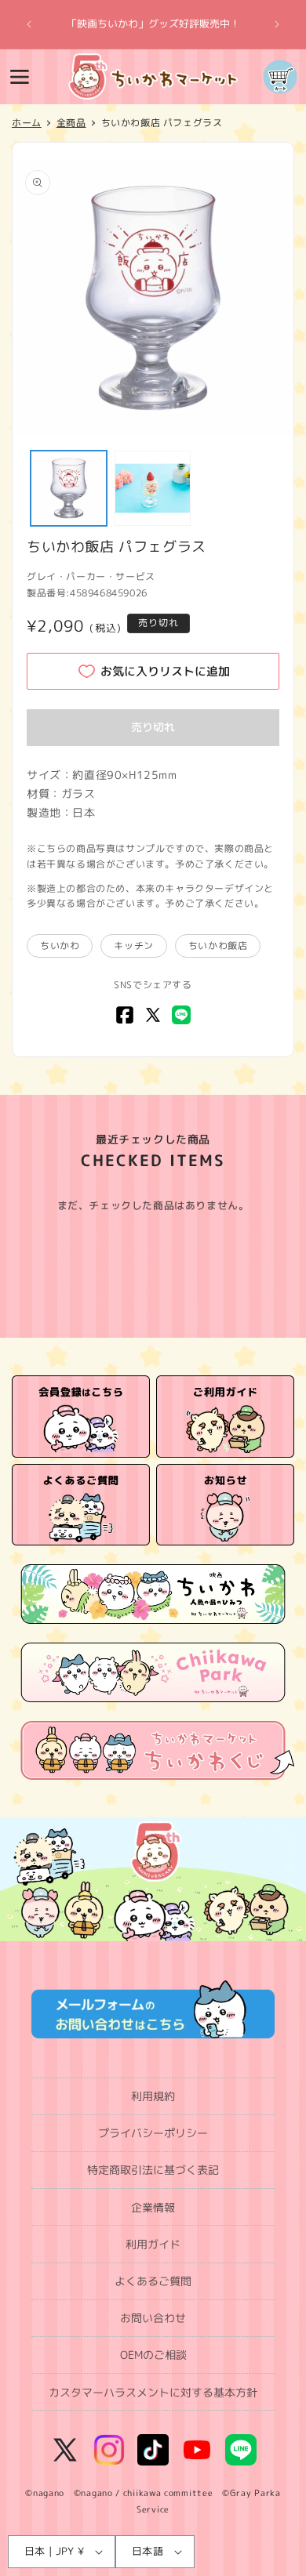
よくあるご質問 (153, 2281)
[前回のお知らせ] (29, 24)
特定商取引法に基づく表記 (153, 2170)
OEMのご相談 (153, 2355)
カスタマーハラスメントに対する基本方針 (153, 2392)
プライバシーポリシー (153, 2133)
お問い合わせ (153, 2318)
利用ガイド (153, 2244)
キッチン (133, 946)
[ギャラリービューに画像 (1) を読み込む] (69, 489)
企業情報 (153, 2207)
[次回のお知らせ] (277, 24)
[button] (20, 77)
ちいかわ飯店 (218, 946)
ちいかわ (60, 946)
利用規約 (153, 2096)
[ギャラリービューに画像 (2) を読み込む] (153, 489)
